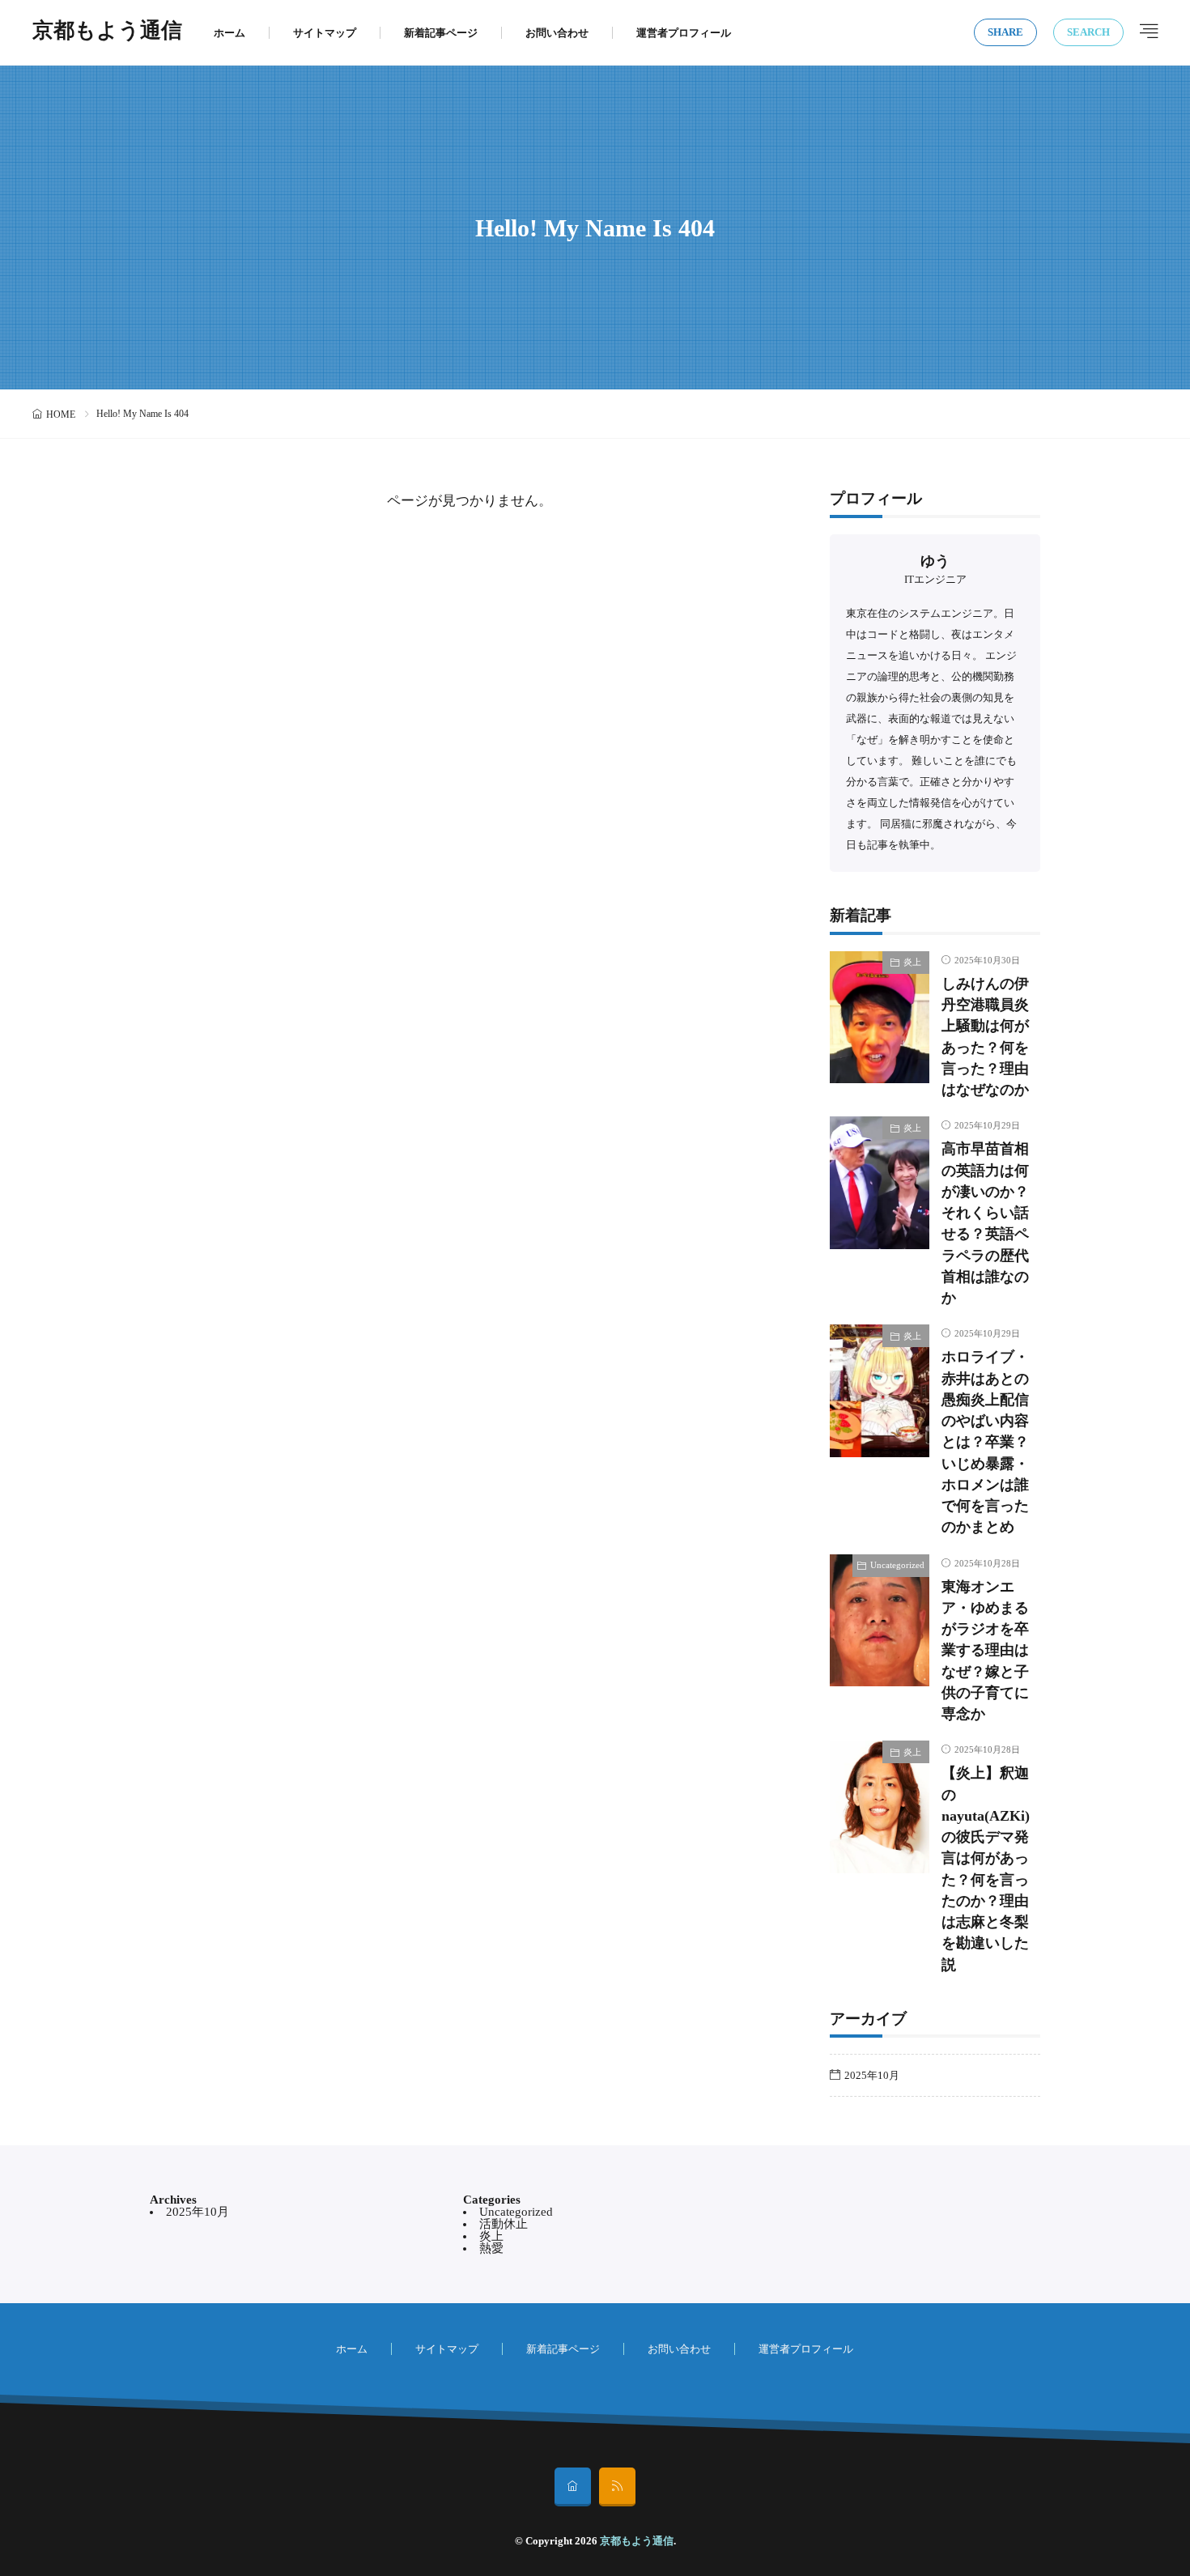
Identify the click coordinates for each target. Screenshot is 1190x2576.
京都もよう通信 (107, 32)
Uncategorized (897, 1565)
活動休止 (504, 2224)
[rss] (617, 2487)
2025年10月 (872, 2075)
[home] (573, 2487)
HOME (61, 414)
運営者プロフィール (684, 33)
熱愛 (491, 2248)
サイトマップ (325, 33)
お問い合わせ (557, 33)
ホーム (229, 33)
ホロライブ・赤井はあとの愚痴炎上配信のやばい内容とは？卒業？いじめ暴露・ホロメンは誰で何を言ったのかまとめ (985, 1442)
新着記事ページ (441, 33)
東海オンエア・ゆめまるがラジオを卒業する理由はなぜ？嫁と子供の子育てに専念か (985, 1651)
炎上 (912, 962)
